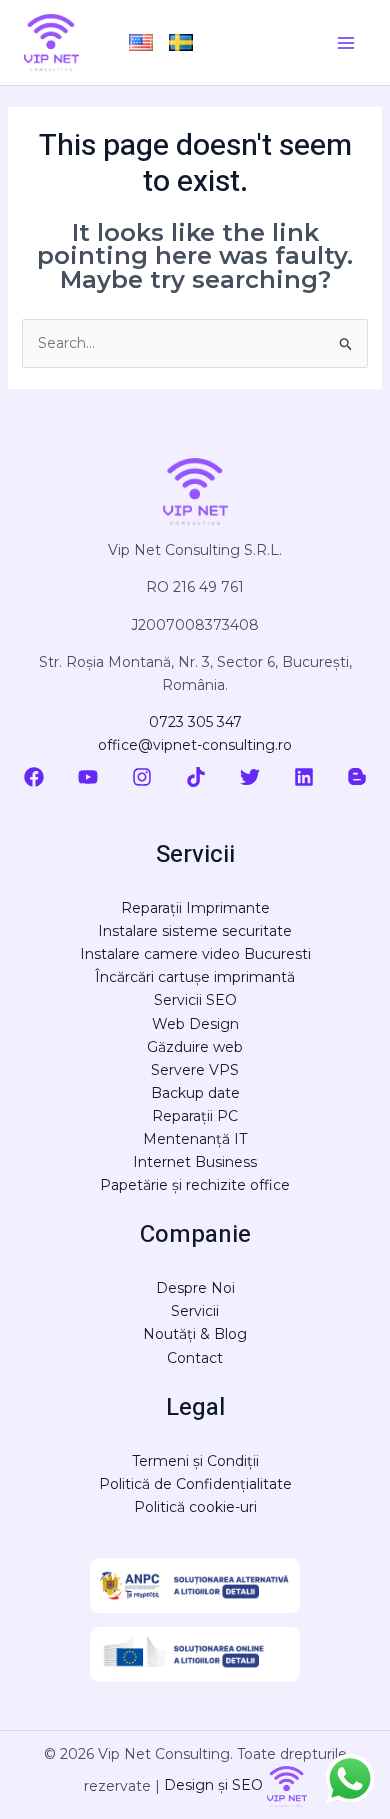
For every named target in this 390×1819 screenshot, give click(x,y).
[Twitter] (250, 777)
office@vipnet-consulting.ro (195, 745)
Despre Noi (195, 1288)
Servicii (195, 1311)
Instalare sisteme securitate (195, 931)
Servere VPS (195, 1070)
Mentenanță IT (195, 1139)
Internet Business (195, 1162)
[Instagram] (142, 777)
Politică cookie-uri (195, 1507)
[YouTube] (88, 777)
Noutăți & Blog (195, 1334)
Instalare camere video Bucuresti (195, 954)
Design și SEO (215, 1785)
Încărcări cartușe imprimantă (195, 977)
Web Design (195, 1024)
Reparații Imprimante (195, 908)
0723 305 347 (195, 722)
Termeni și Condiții (195, 1461)
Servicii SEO (195, 1000)
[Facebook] (34, 777)
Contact (195, 1358)
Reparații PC (195, 1116)
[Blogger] (357, 777)
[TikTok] (196, 777)
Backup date (195, 1093)
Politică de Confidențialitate (195, 1484)
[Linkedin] (304, 777)
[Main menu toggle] (345, 42)
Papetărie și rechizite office (195, 1185)
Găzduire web (195, 1047)
